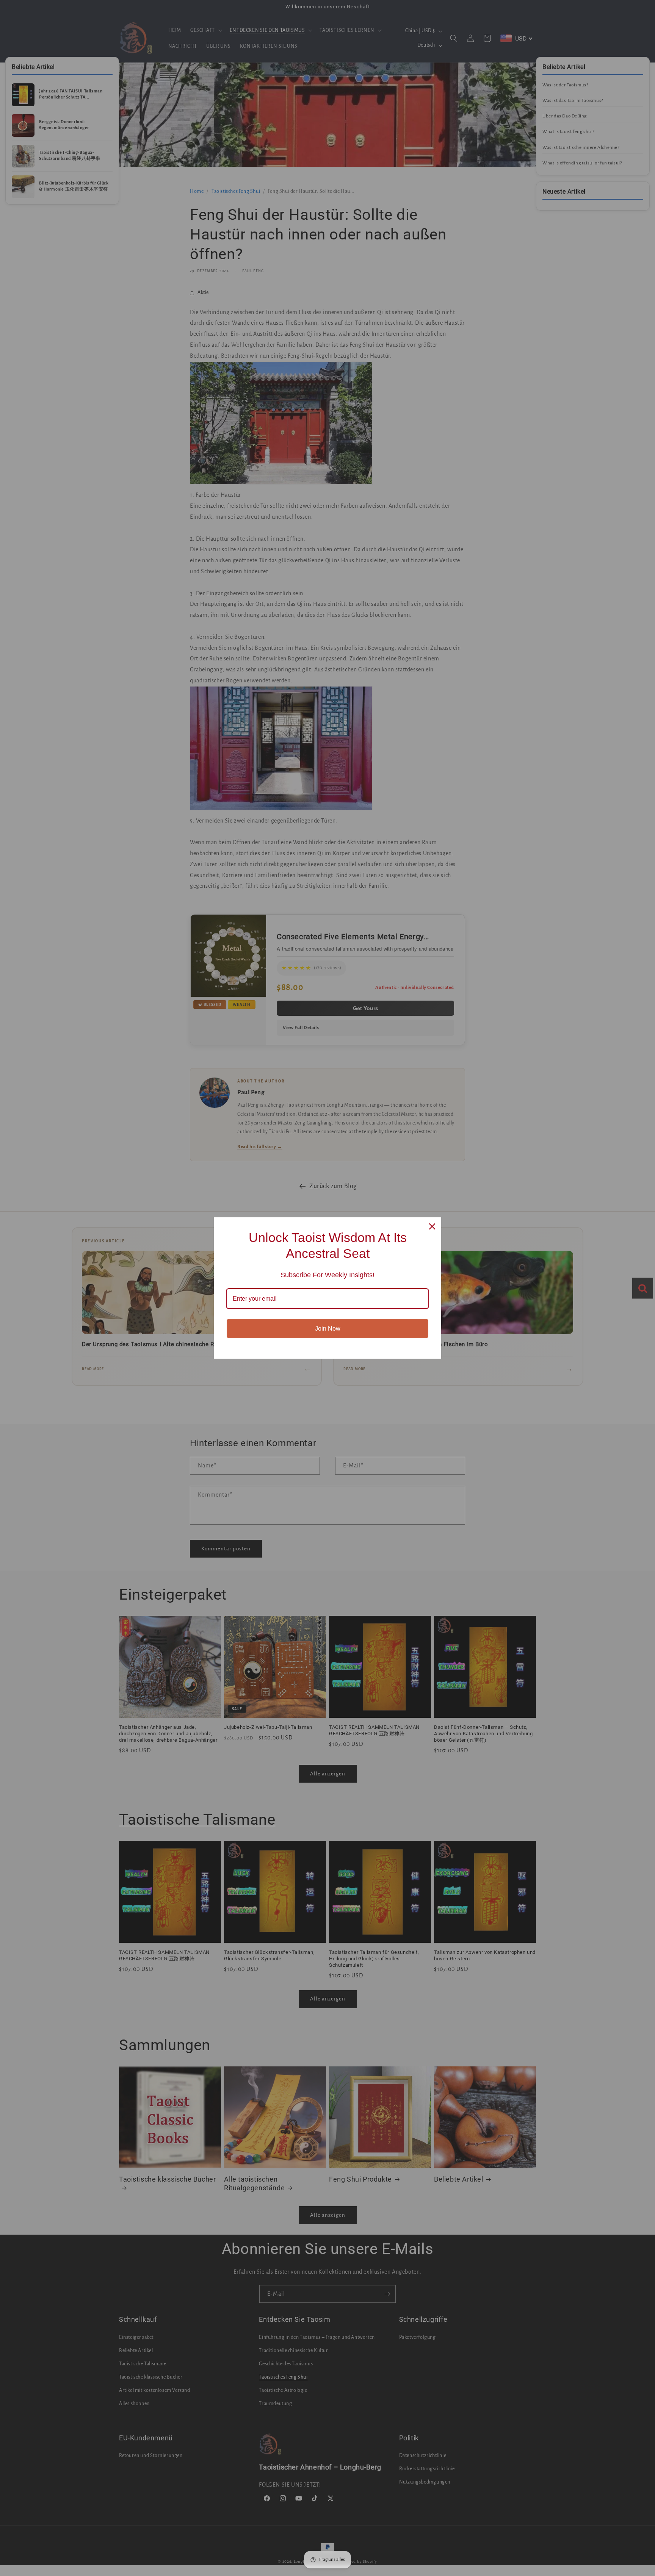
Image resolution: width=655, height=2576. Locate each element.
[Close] (432, 1226)
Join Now (328, 1329)
